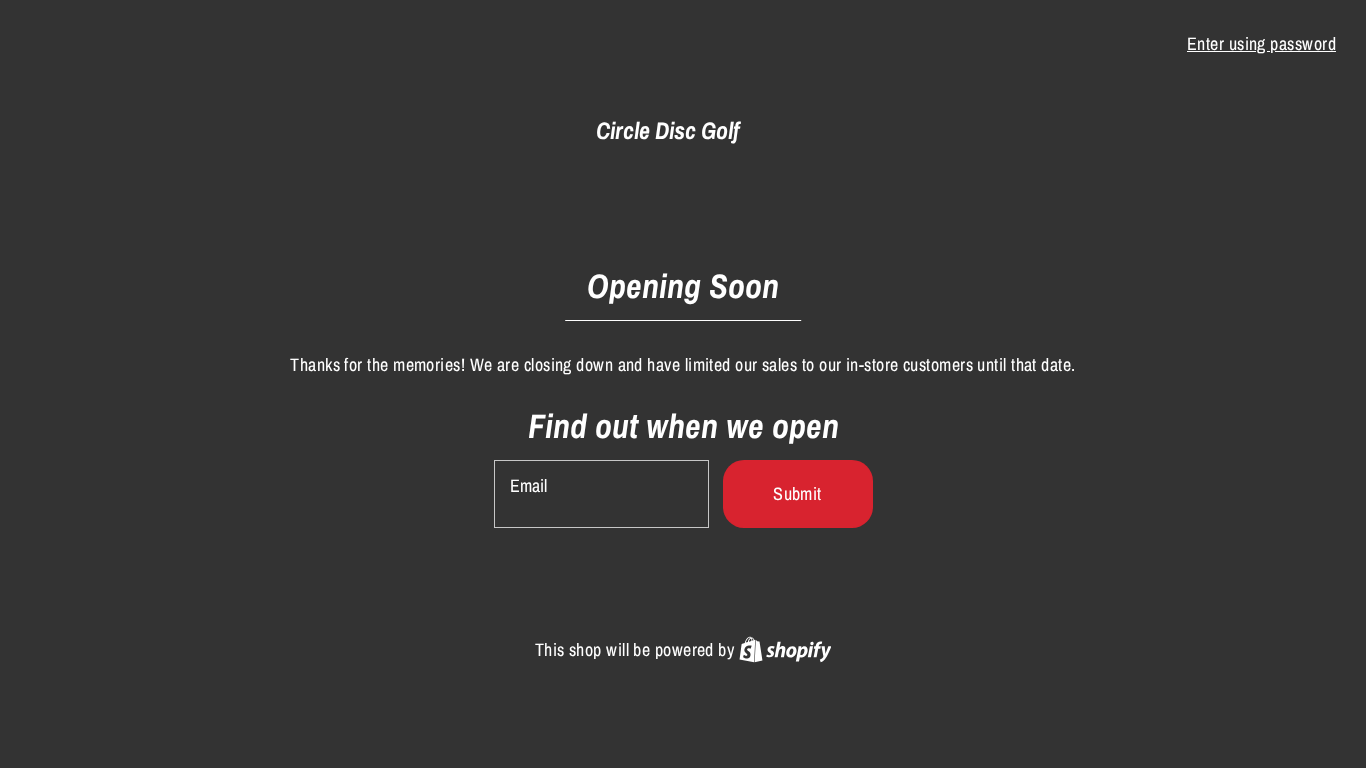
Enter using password (1261, 43)
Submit (797, 493)
